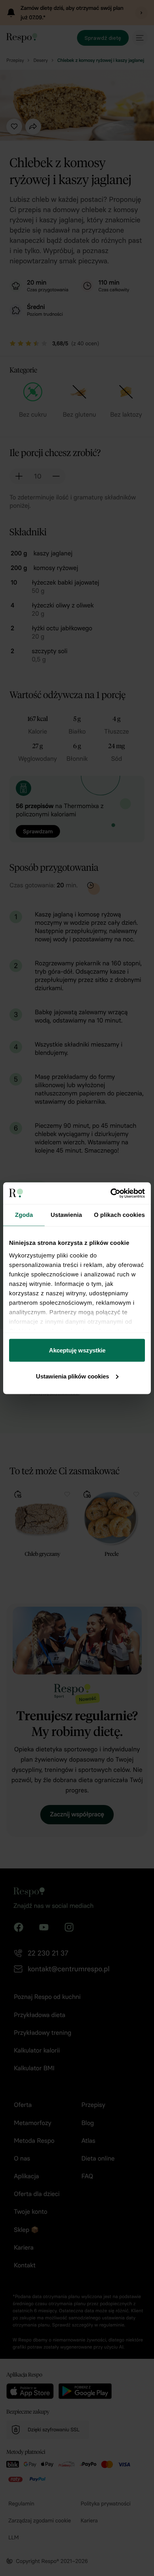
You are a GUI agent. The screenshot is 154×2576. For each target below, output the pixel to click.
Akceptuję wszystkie (77, 1350)
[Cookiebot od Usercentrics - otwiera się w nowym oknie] (111, 1193)
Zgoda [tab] (24, 1215)
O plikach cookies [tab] (119, 1215)
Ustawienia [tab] (66, 1215)
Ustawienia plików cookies (72, 1376)
